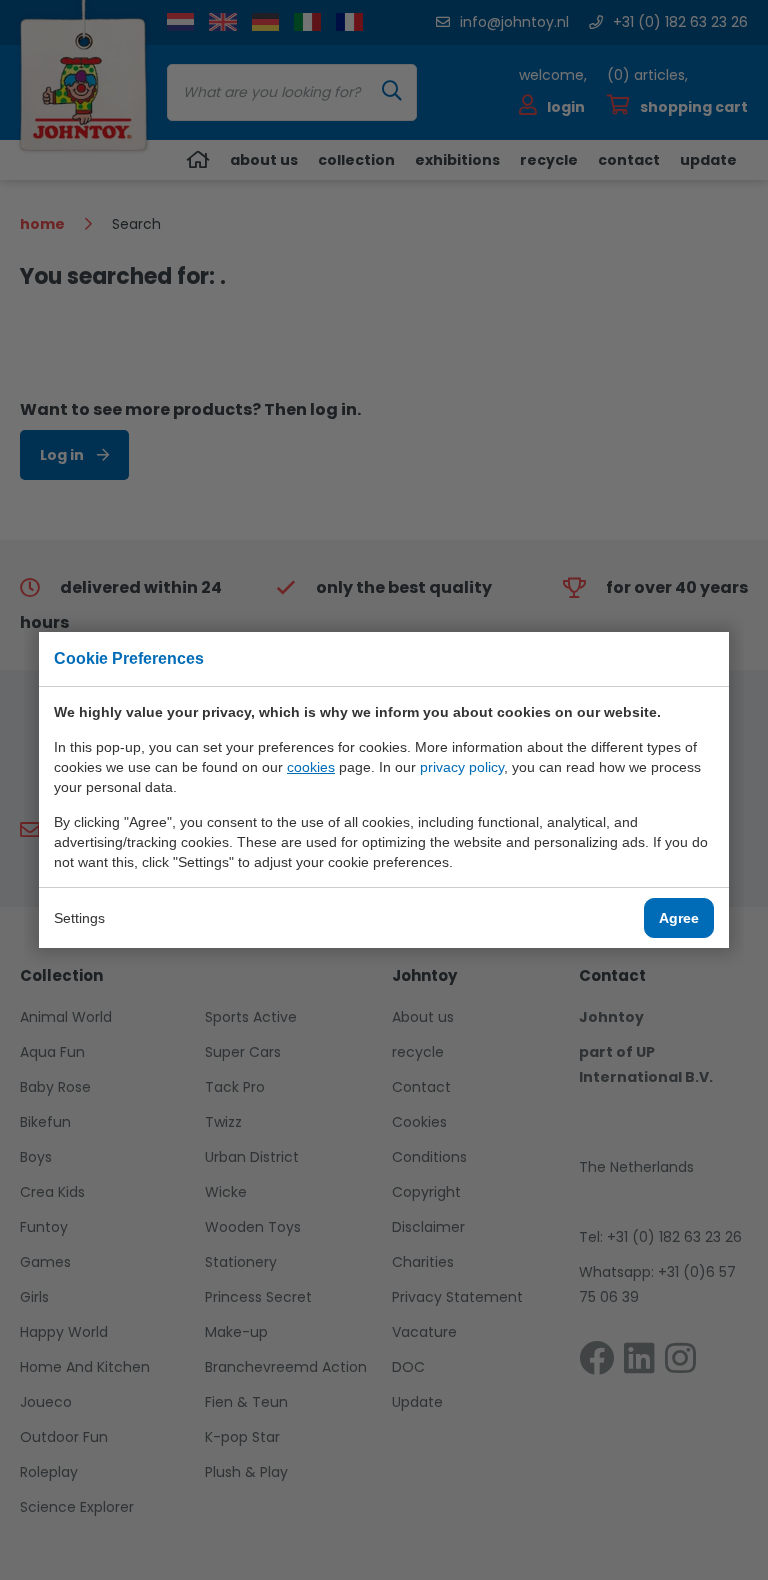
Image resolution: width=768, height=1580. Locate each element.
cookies (311, 767)
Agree (679, 918)
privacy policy (462, 767)
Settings (79, 918)
